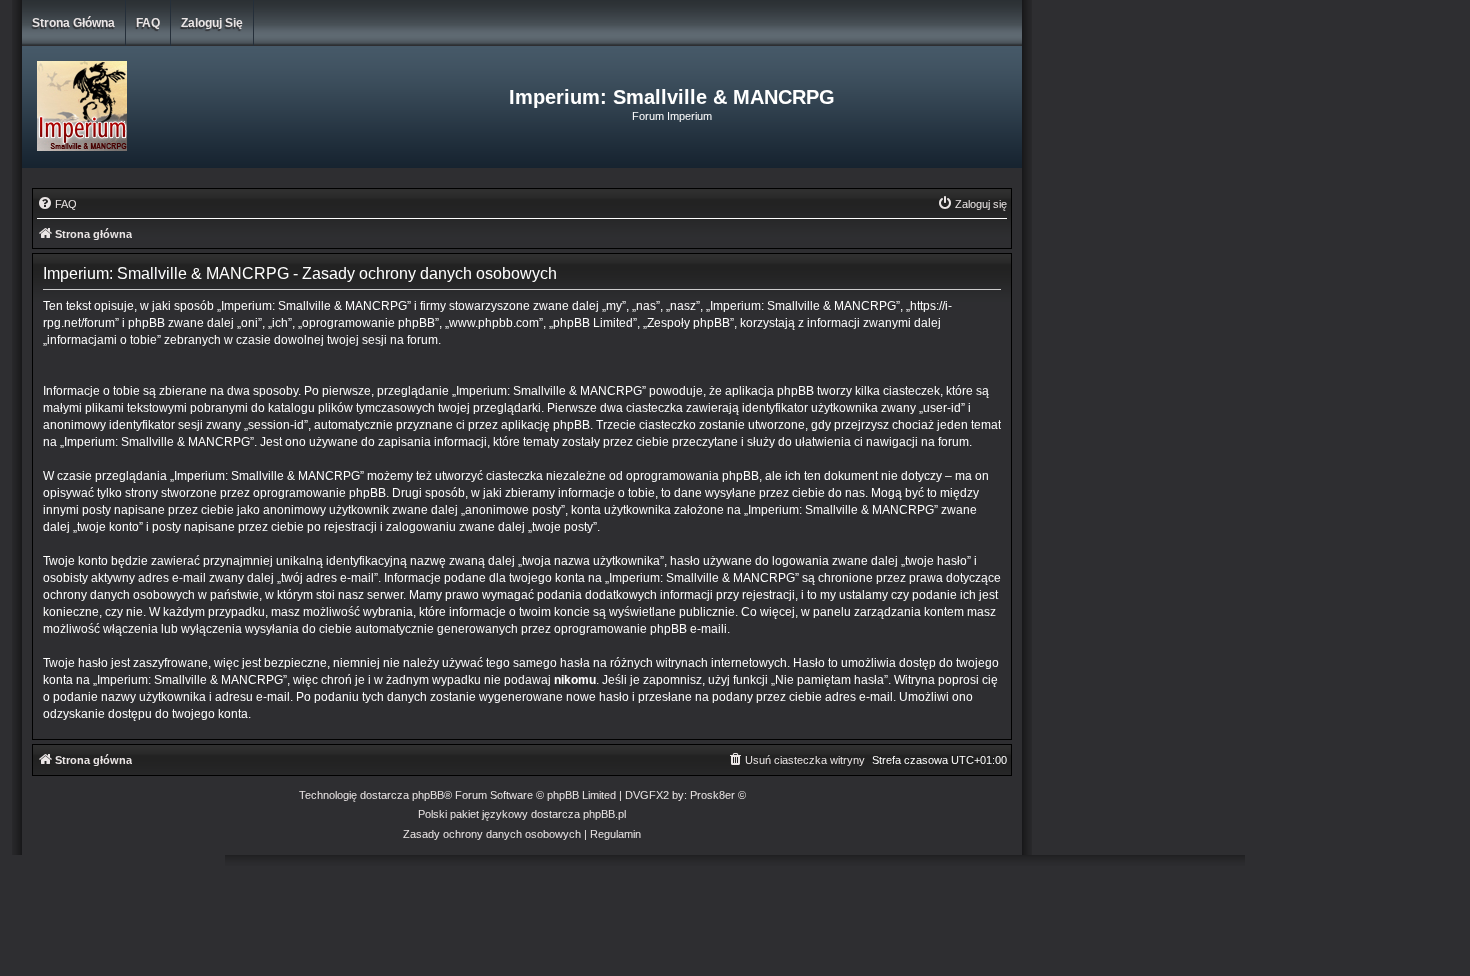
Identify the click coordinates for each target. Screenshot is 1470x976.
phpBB (428, 795)
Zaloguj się (212, 23)
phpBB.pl (604, 814)
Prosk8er (712, 795)
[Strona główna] (188, 107)
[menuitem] (57, 204)
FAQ (148, 23)
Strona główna (73, 23)
